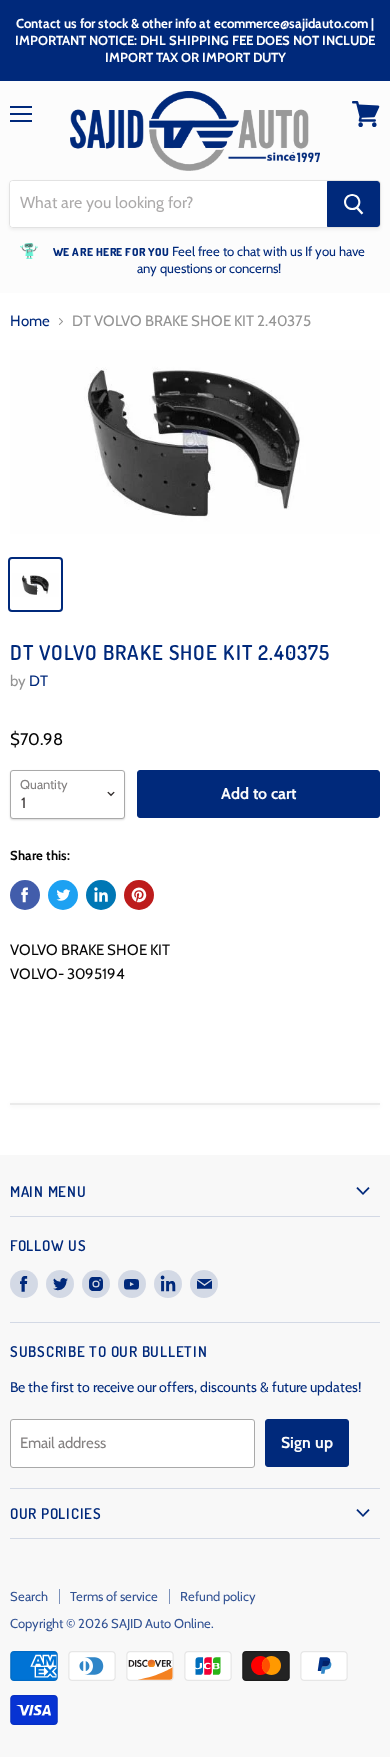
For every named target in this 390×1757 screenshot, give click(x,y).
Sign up (307, 1442)
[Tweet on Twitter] (63, 895)
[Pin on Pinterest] (139, 895)
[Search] (353, 204)
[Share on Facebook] (25, 895)
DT (38, 681)
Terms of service (114, 1596)
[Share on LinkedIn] (101, 895)
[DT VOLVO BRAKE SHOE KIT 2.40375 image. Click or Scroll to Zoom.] (195, 447)
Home (30, 321)
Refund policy (218, 1596)
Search (29, 1596)
